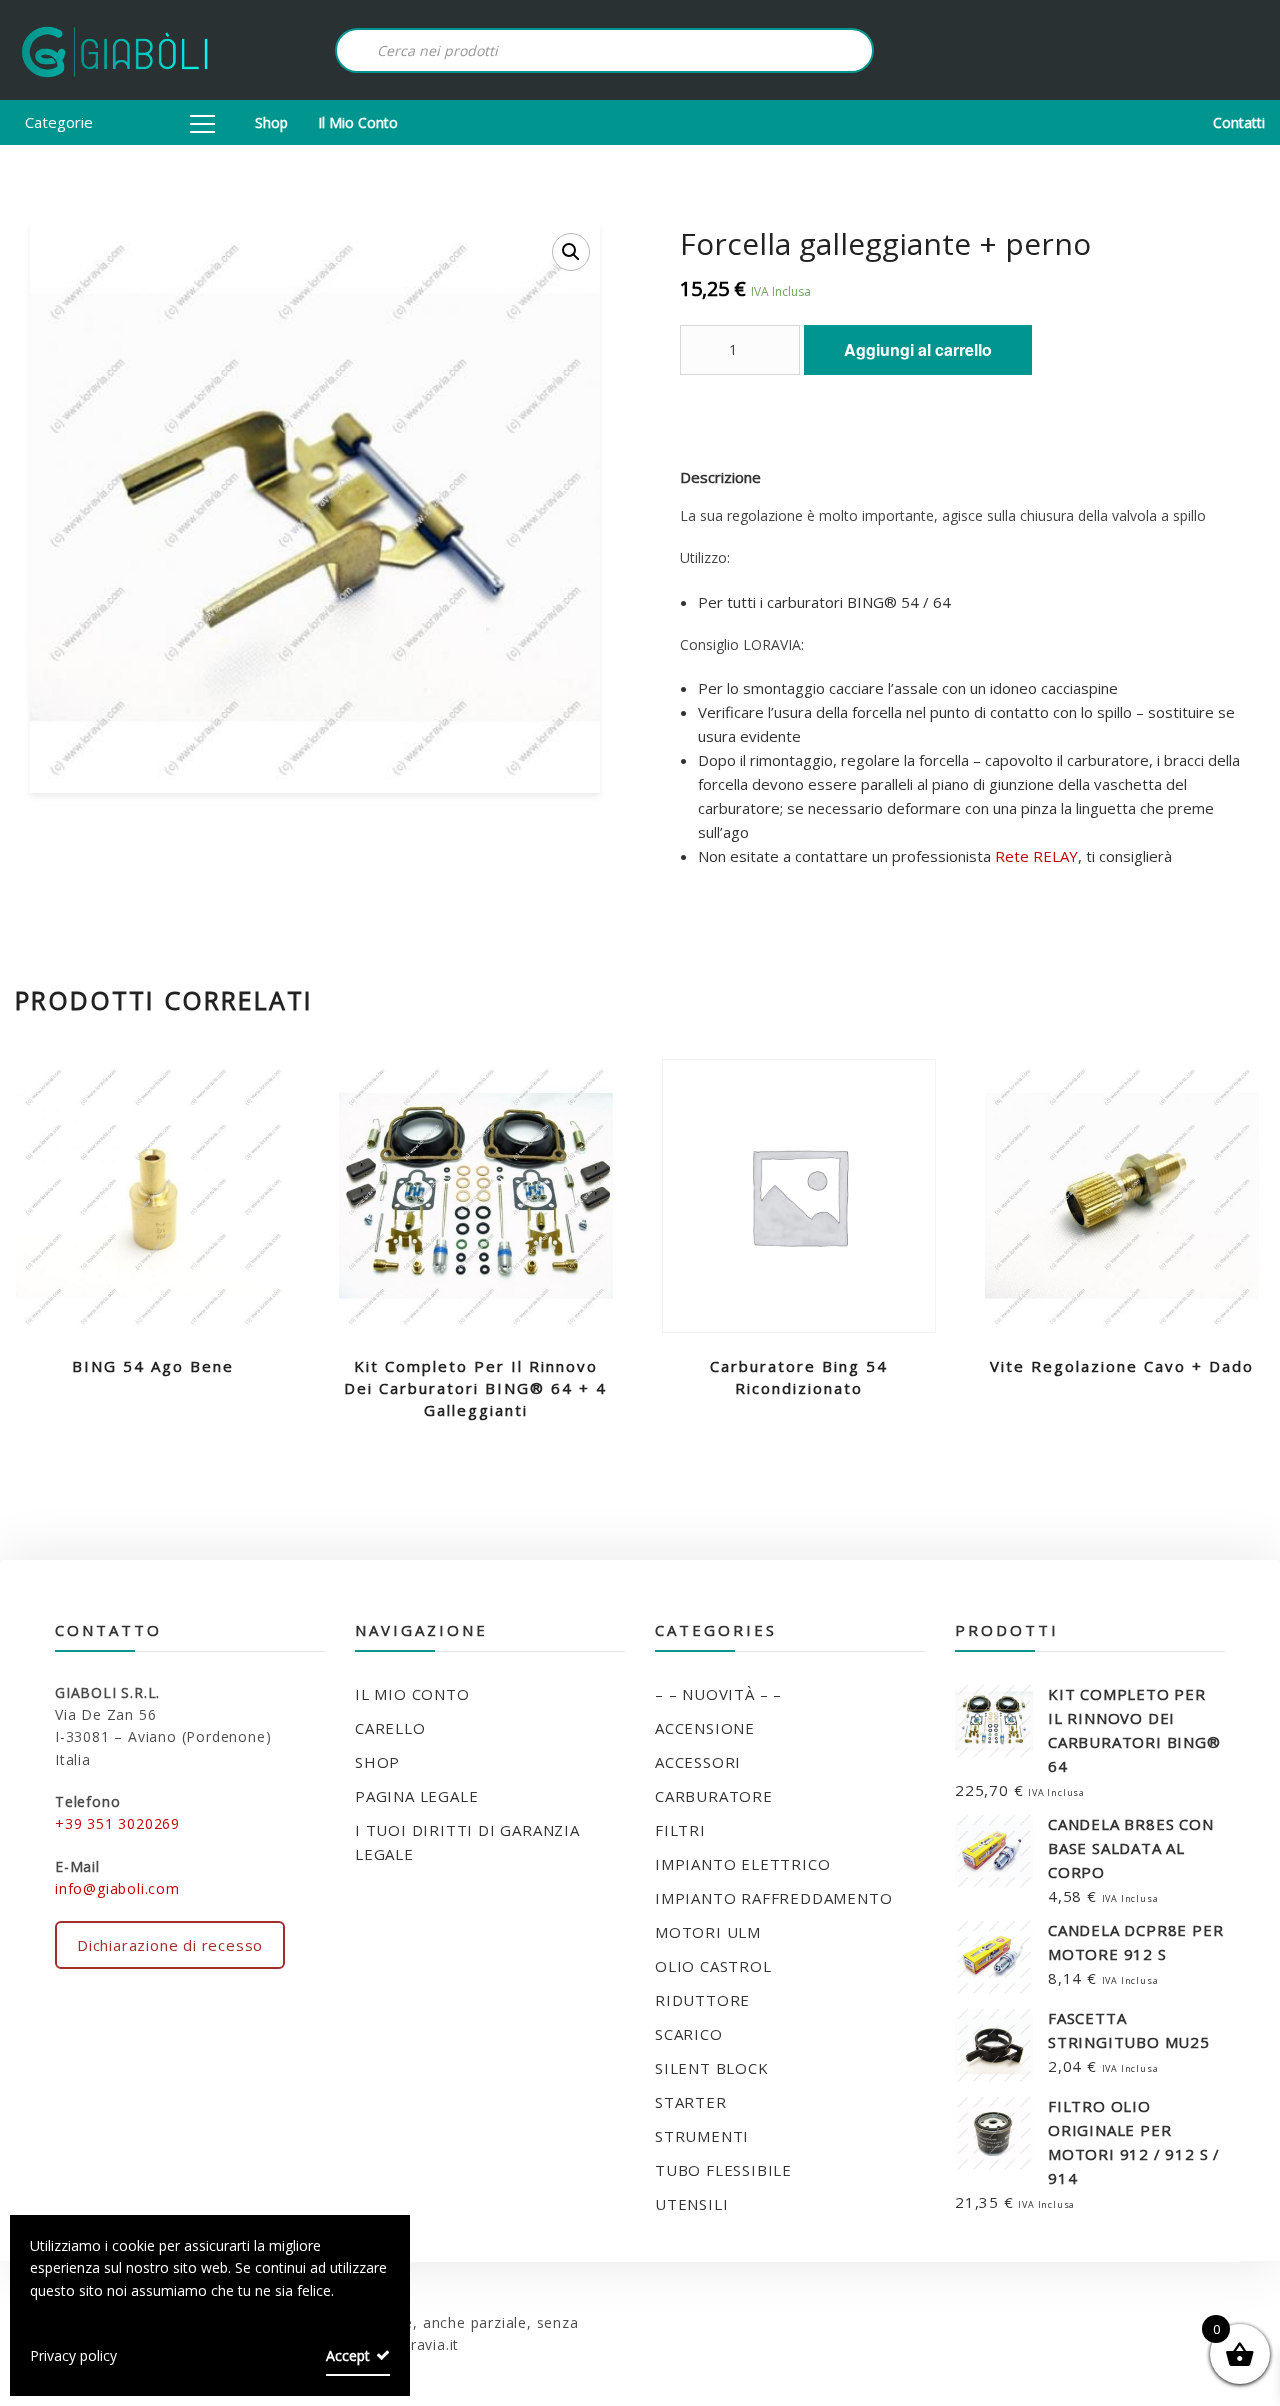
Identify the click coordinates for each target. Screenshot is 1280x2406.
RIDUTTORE (702, 2000)
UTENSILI (691, 2204)
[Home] (115, 50)
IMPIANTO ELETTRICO (742, 1864)
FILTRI (680, 1830)
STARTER (691, 2102)
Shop (271, 122)
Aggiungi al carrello (918, 349)
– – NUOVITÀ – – (718, 1694)
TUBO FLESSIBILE (723, 2170)
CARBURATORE (714, 1796)
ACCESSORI (698, 1762)
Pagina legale (416, 1796)
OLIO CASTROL (713, 1966)
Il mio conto (358, 122)
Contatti (1239, 122)
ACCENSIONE (705, 1728)
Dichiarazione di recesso (170, 1945)
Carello (390, 1728)
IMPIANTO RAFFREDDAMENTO (773, 1898)
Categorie (59, 122)
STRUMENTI (702, 2136)
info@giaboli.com (117, 1888)
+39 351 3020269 (117, 1823)
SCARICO (689, 2034)
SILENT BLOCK (712, 2068)
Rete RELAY (1036, 856)
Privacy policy (73, 2355)
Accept (348, 2355)
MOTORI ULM (708, 1932)
